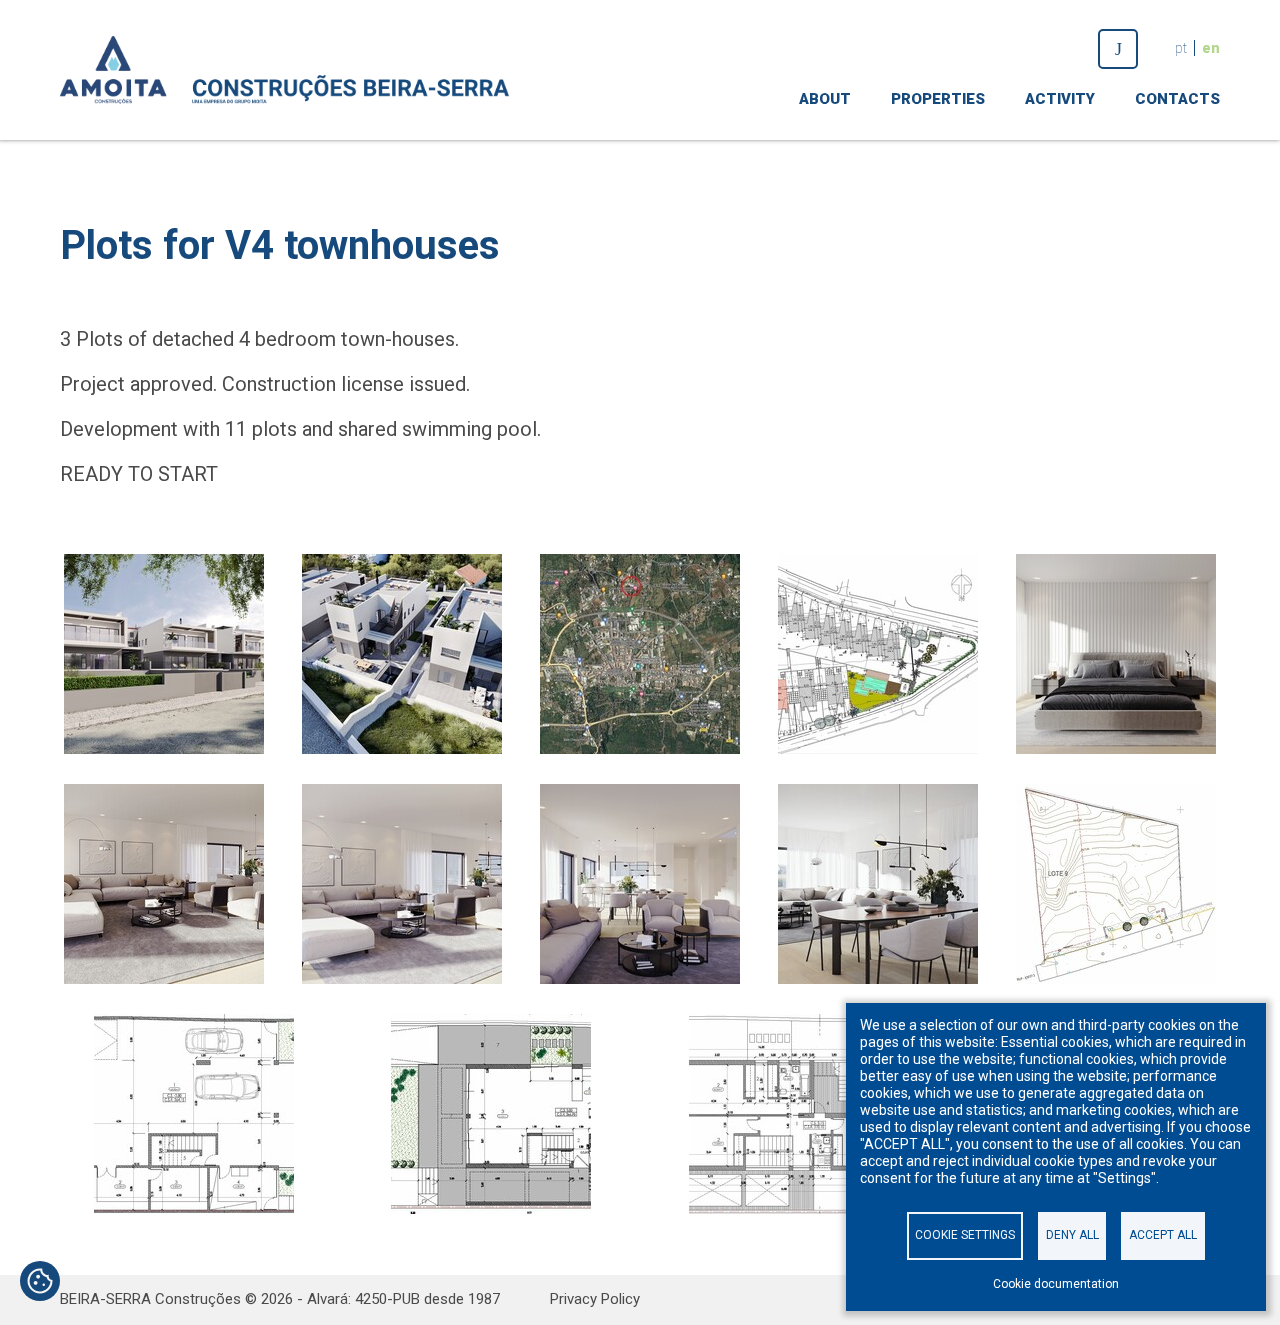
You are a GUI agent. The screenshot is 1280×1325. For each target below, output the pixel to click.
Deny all (1072, 1235)
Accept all (1163, 1235)
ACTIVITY (1060, 99)
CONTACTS (1177, 99)
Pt (1181, 48)
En (1211, 48)
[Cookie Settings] (40, 1283)
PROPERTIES (938, 99)
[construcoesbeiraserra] (1118, 49)
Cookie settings (965, 1235)
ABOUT (825, 99)
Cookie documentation (1056, 1284)
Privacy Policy (595, 1299)
